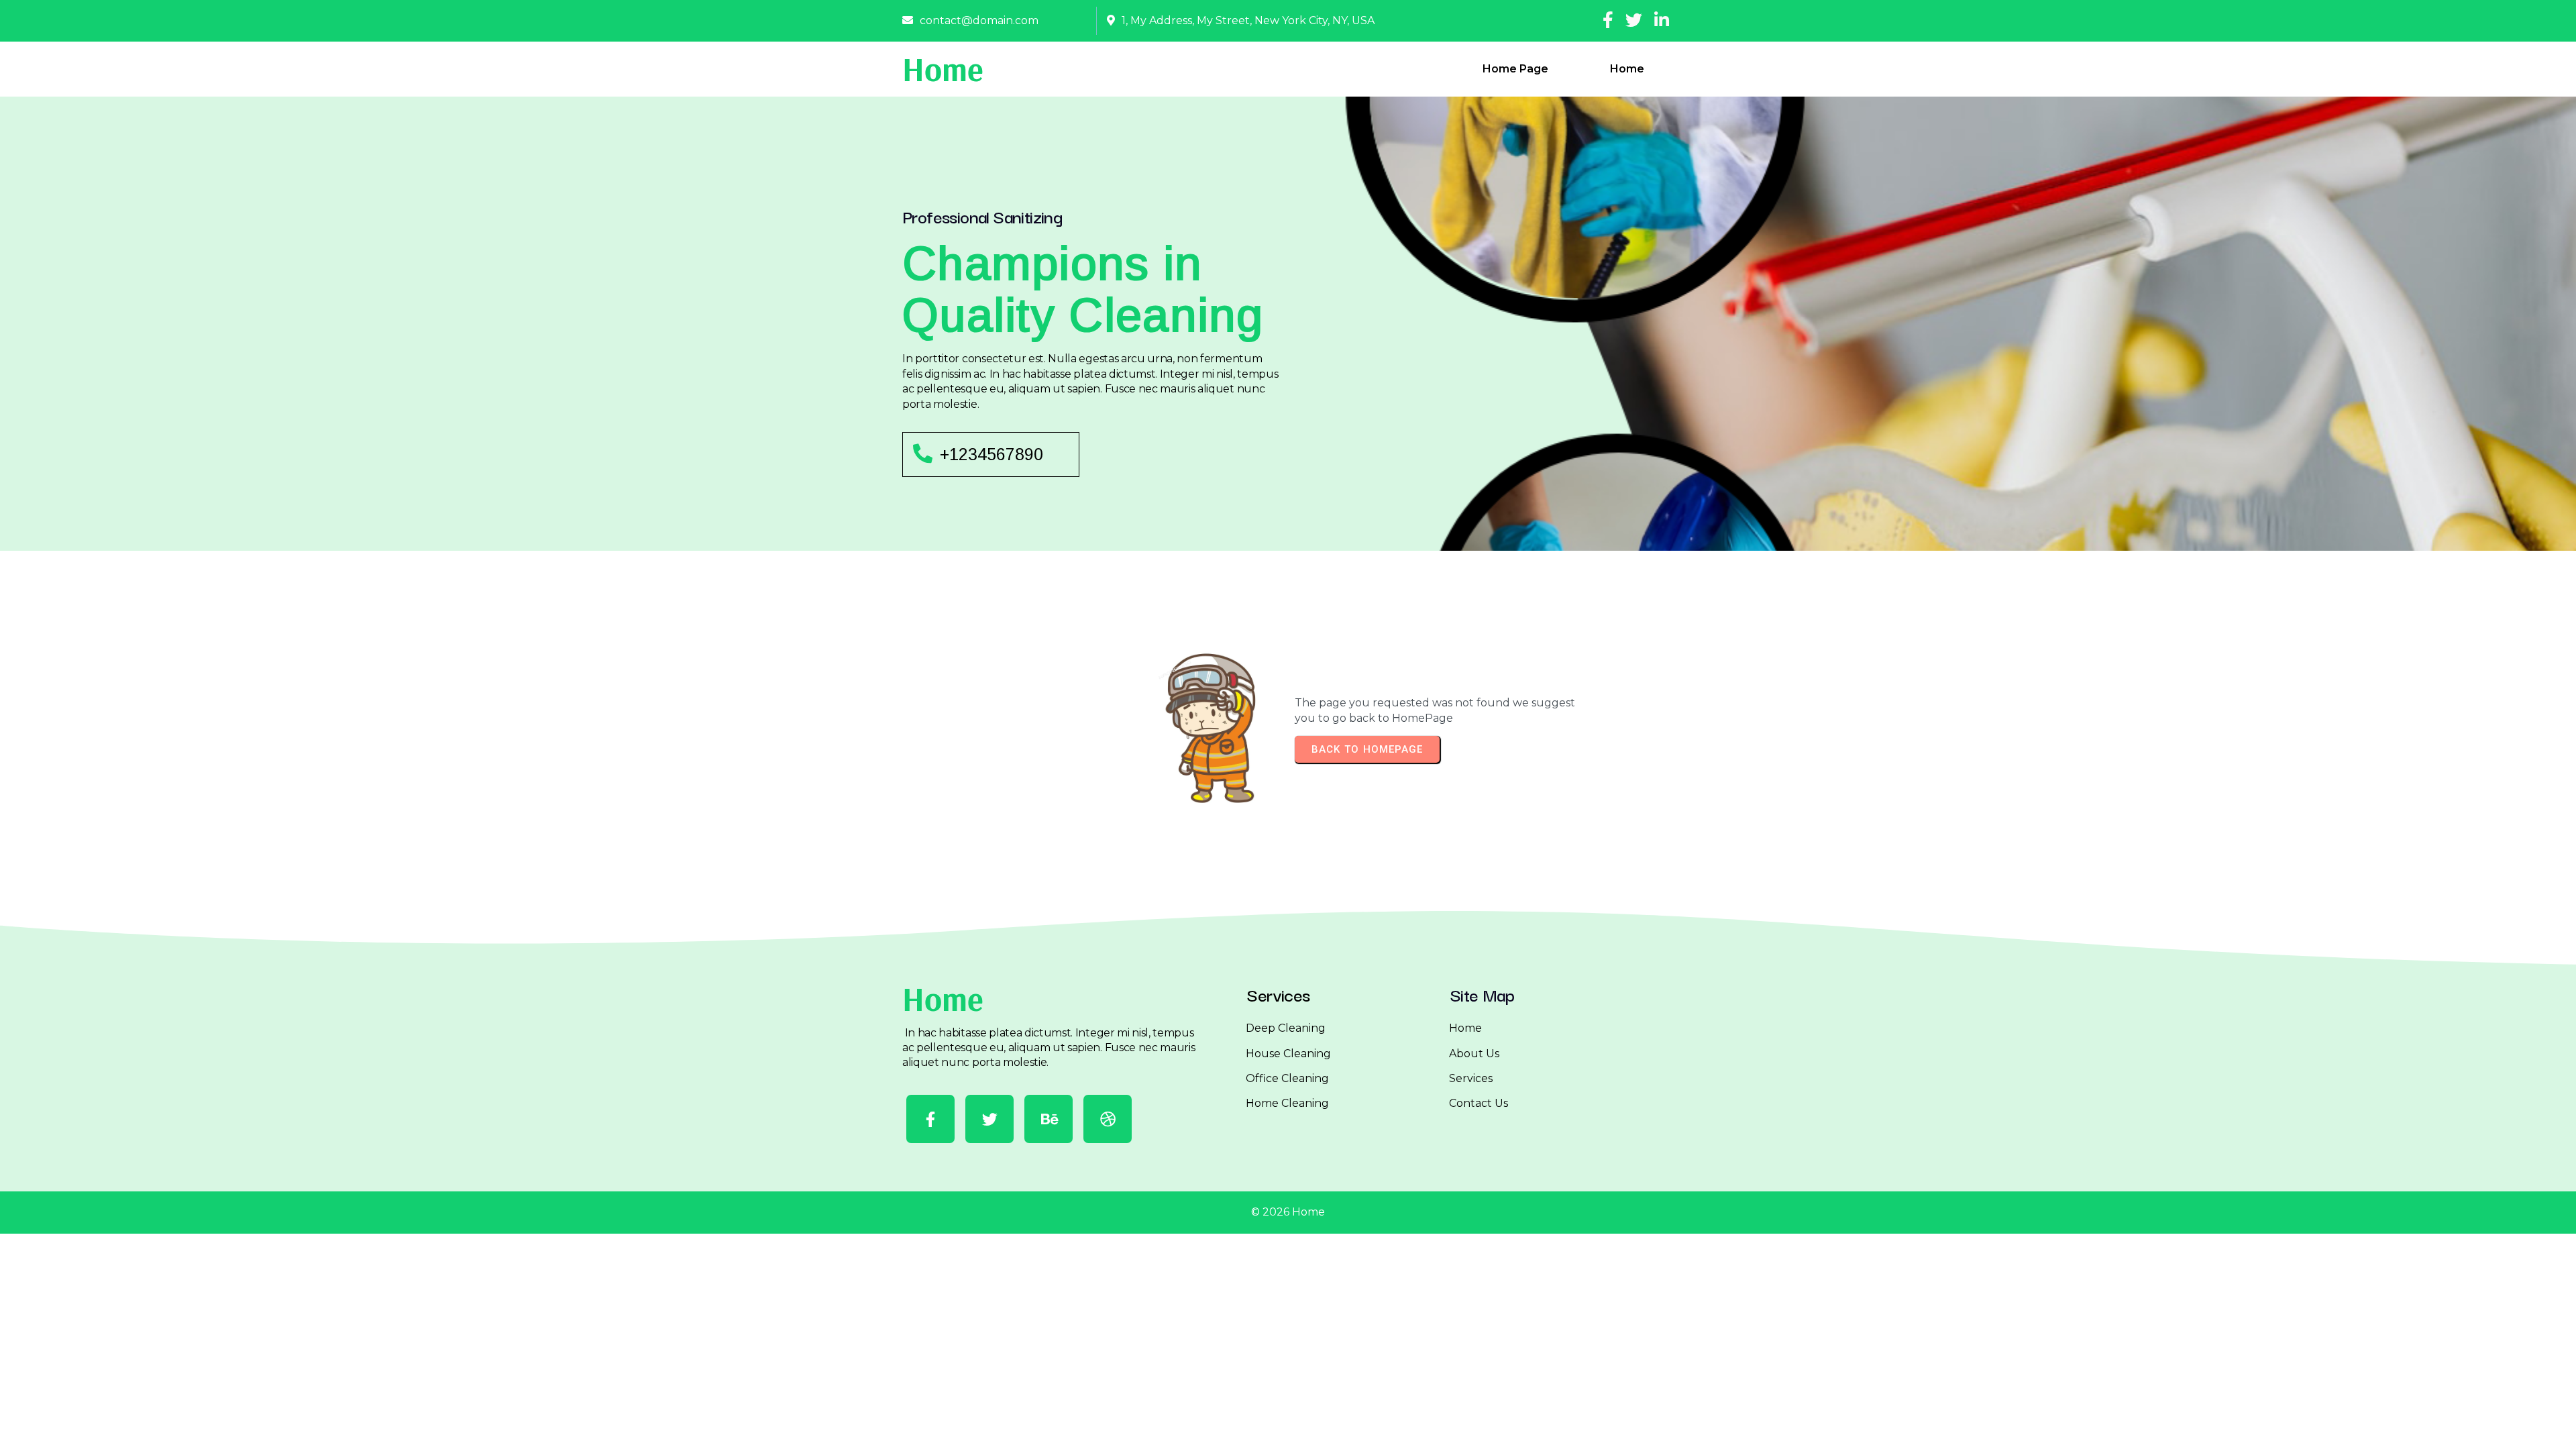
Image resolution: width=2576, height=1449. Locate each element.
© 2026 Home (1288, 1212)
